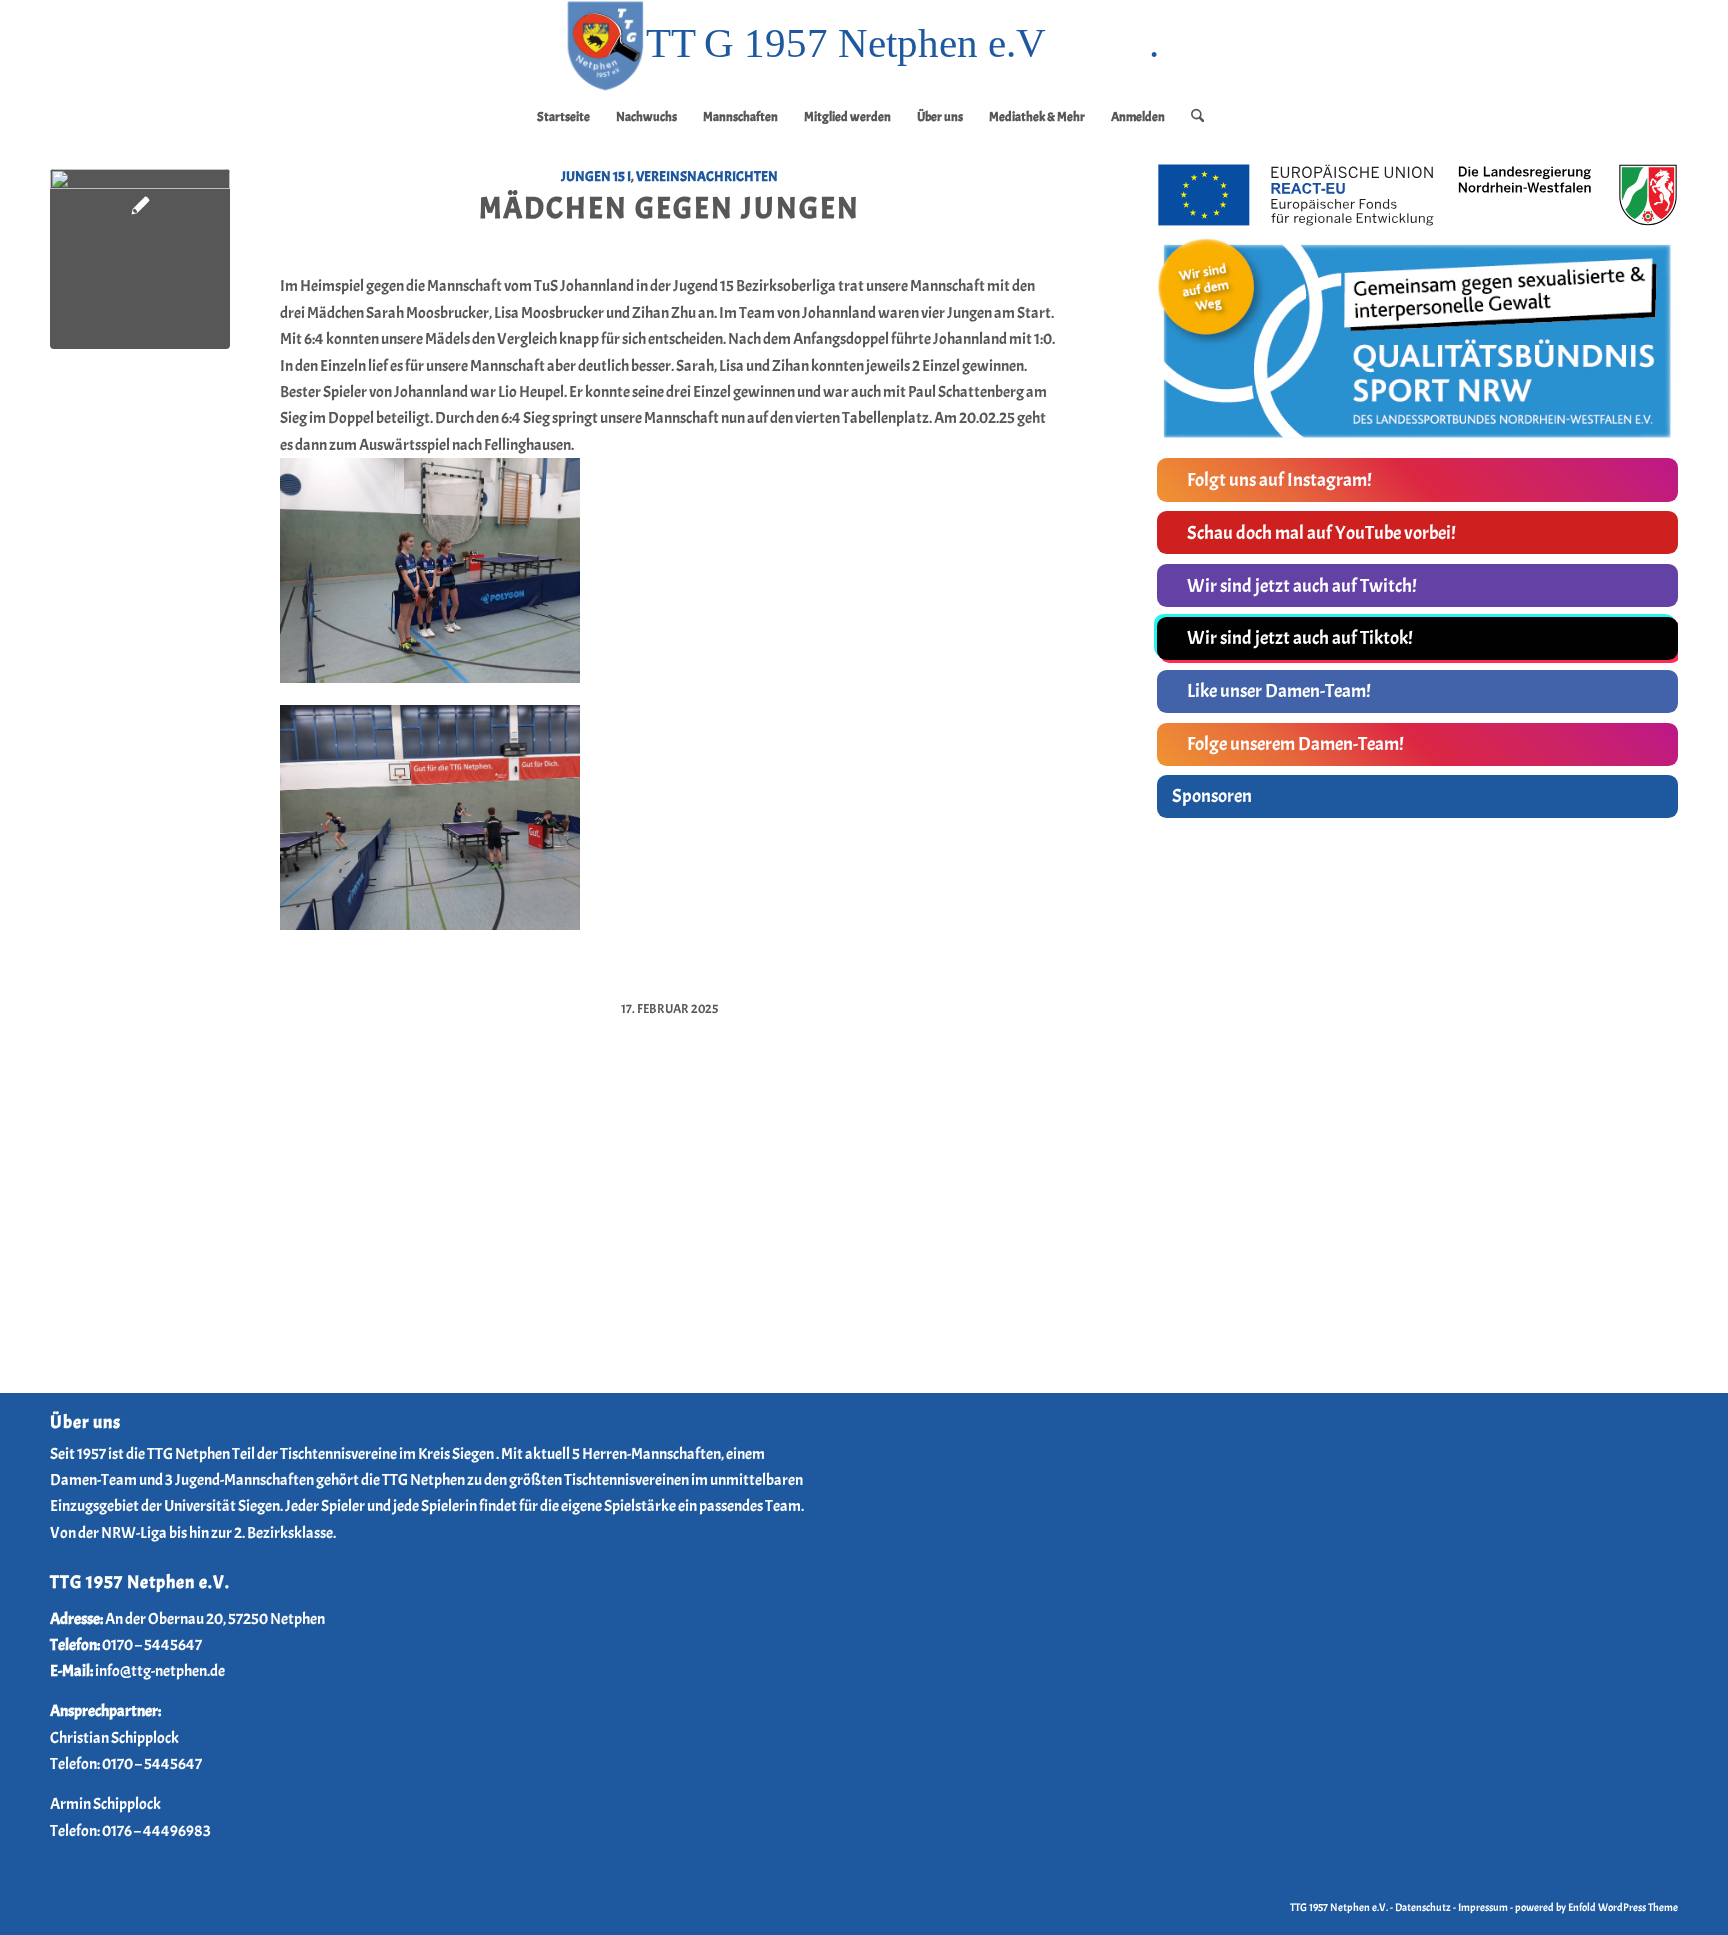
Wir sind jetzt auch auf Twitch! (1302, 586)
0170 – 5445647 (152, 1645)
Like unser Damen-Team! (1279, 691)
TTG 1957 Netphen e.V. (1340, 1907)
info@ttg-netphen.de (160, 1671)
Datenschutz (1423, 1907)
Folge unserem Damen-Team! (1295, 744)
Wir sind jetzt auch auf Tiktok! (1300, 638)
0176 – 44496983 (156, 1831)
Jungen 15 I (596, 176)
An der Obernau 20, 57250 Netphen (215, 1619)
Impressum (1483, 1907)
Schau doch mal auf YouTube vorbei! (1321, 533)
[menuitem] (563, 117)
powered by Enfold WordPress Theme (1596, 1907)
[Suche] (1191, 117)
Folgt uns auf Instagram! (1279, 480)
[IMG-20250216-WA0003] (140, 259)
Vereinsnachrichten (707, 176)
